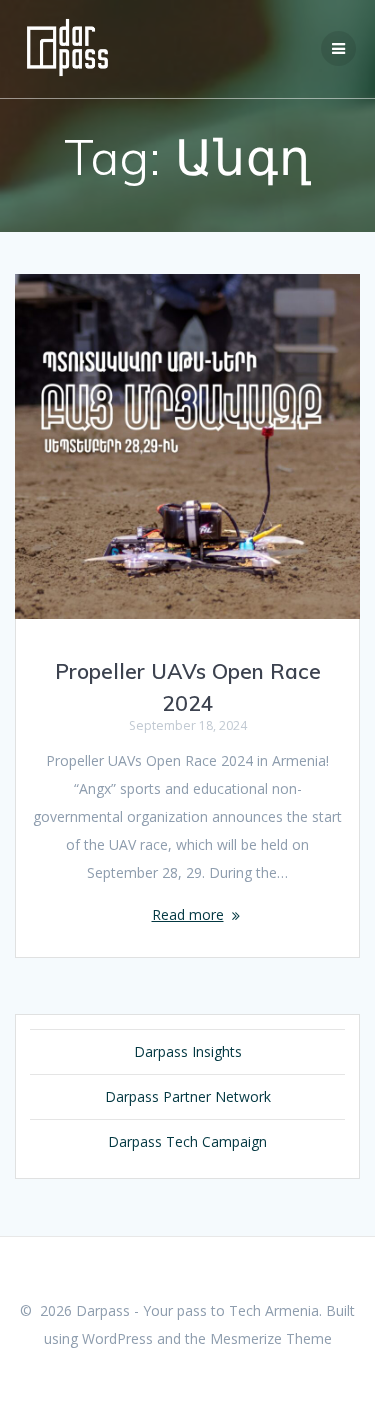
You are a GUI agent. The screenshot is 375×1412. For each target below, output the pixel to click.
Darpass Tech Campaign (187, 1141)
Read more (188, 914)
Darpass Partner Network (188, 1096)
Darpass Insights (188, 1051)
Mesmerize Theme (271, 1338)
